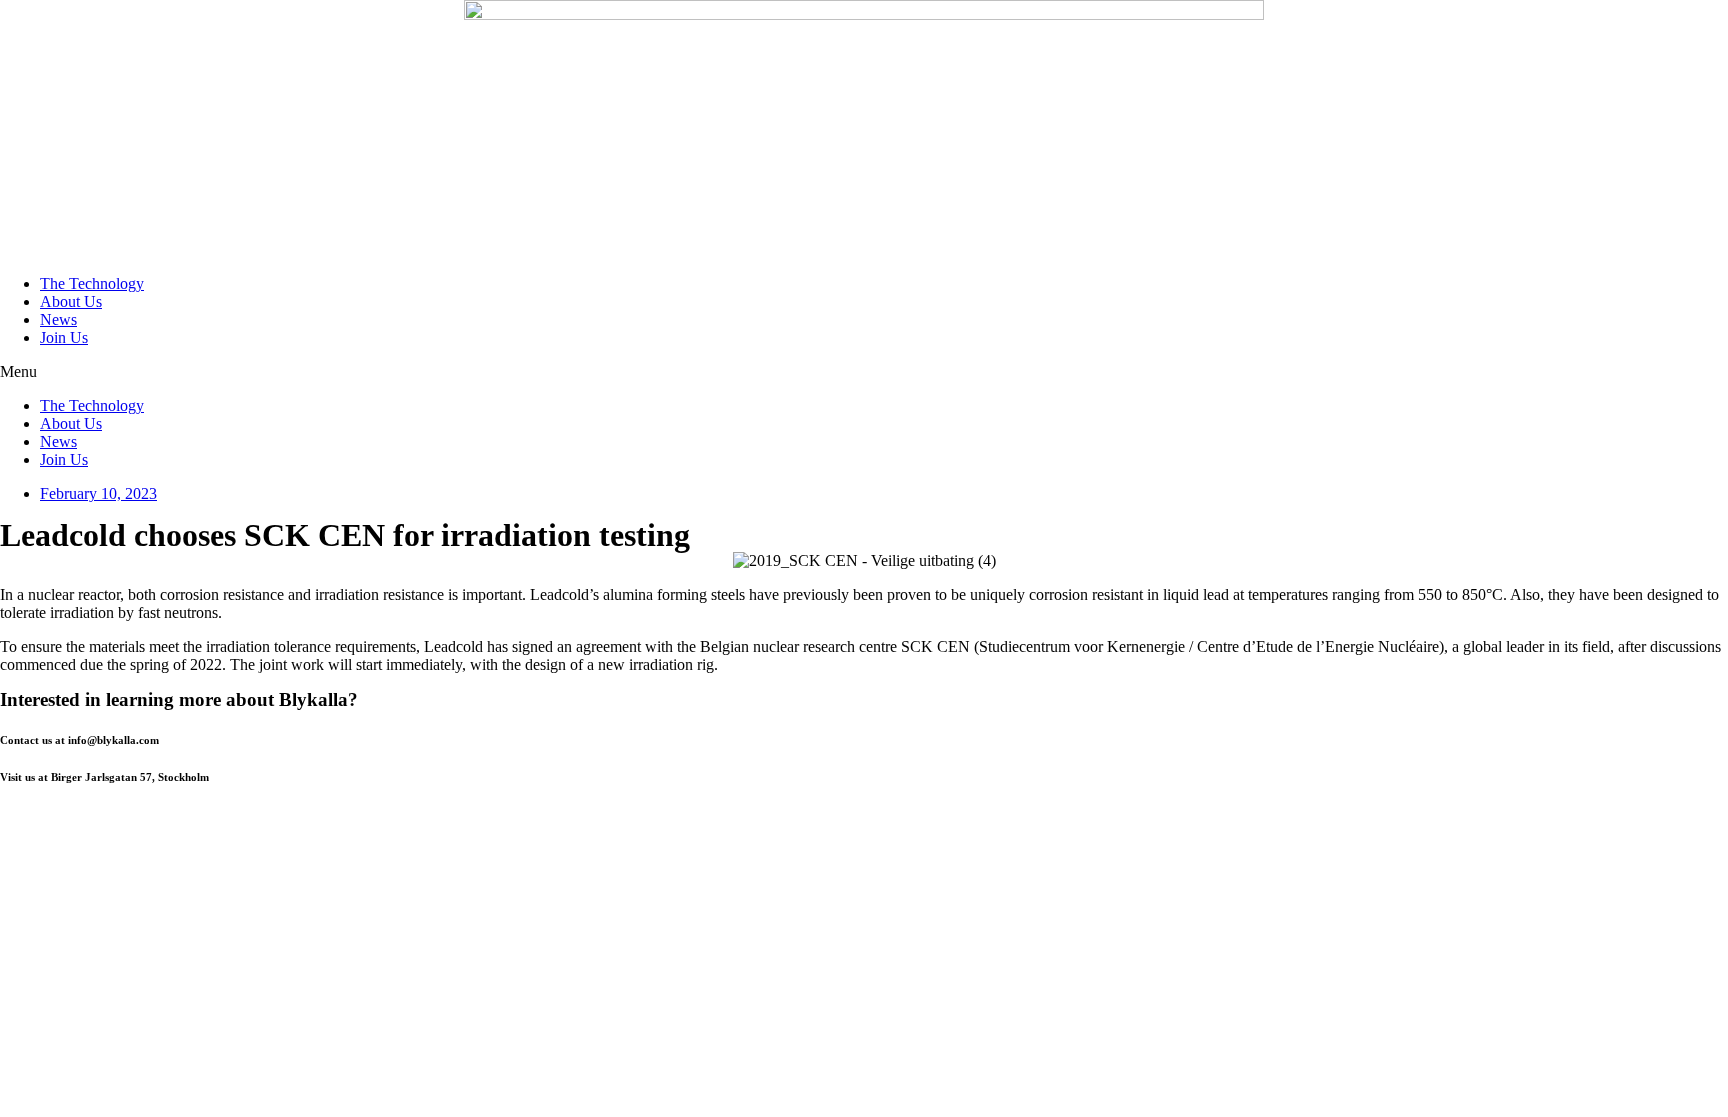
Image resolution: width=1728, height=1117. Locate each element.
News (58, 319)
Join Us (64, 337)
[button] (864, 372)
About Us (71, 301)
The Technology (92, 283)
